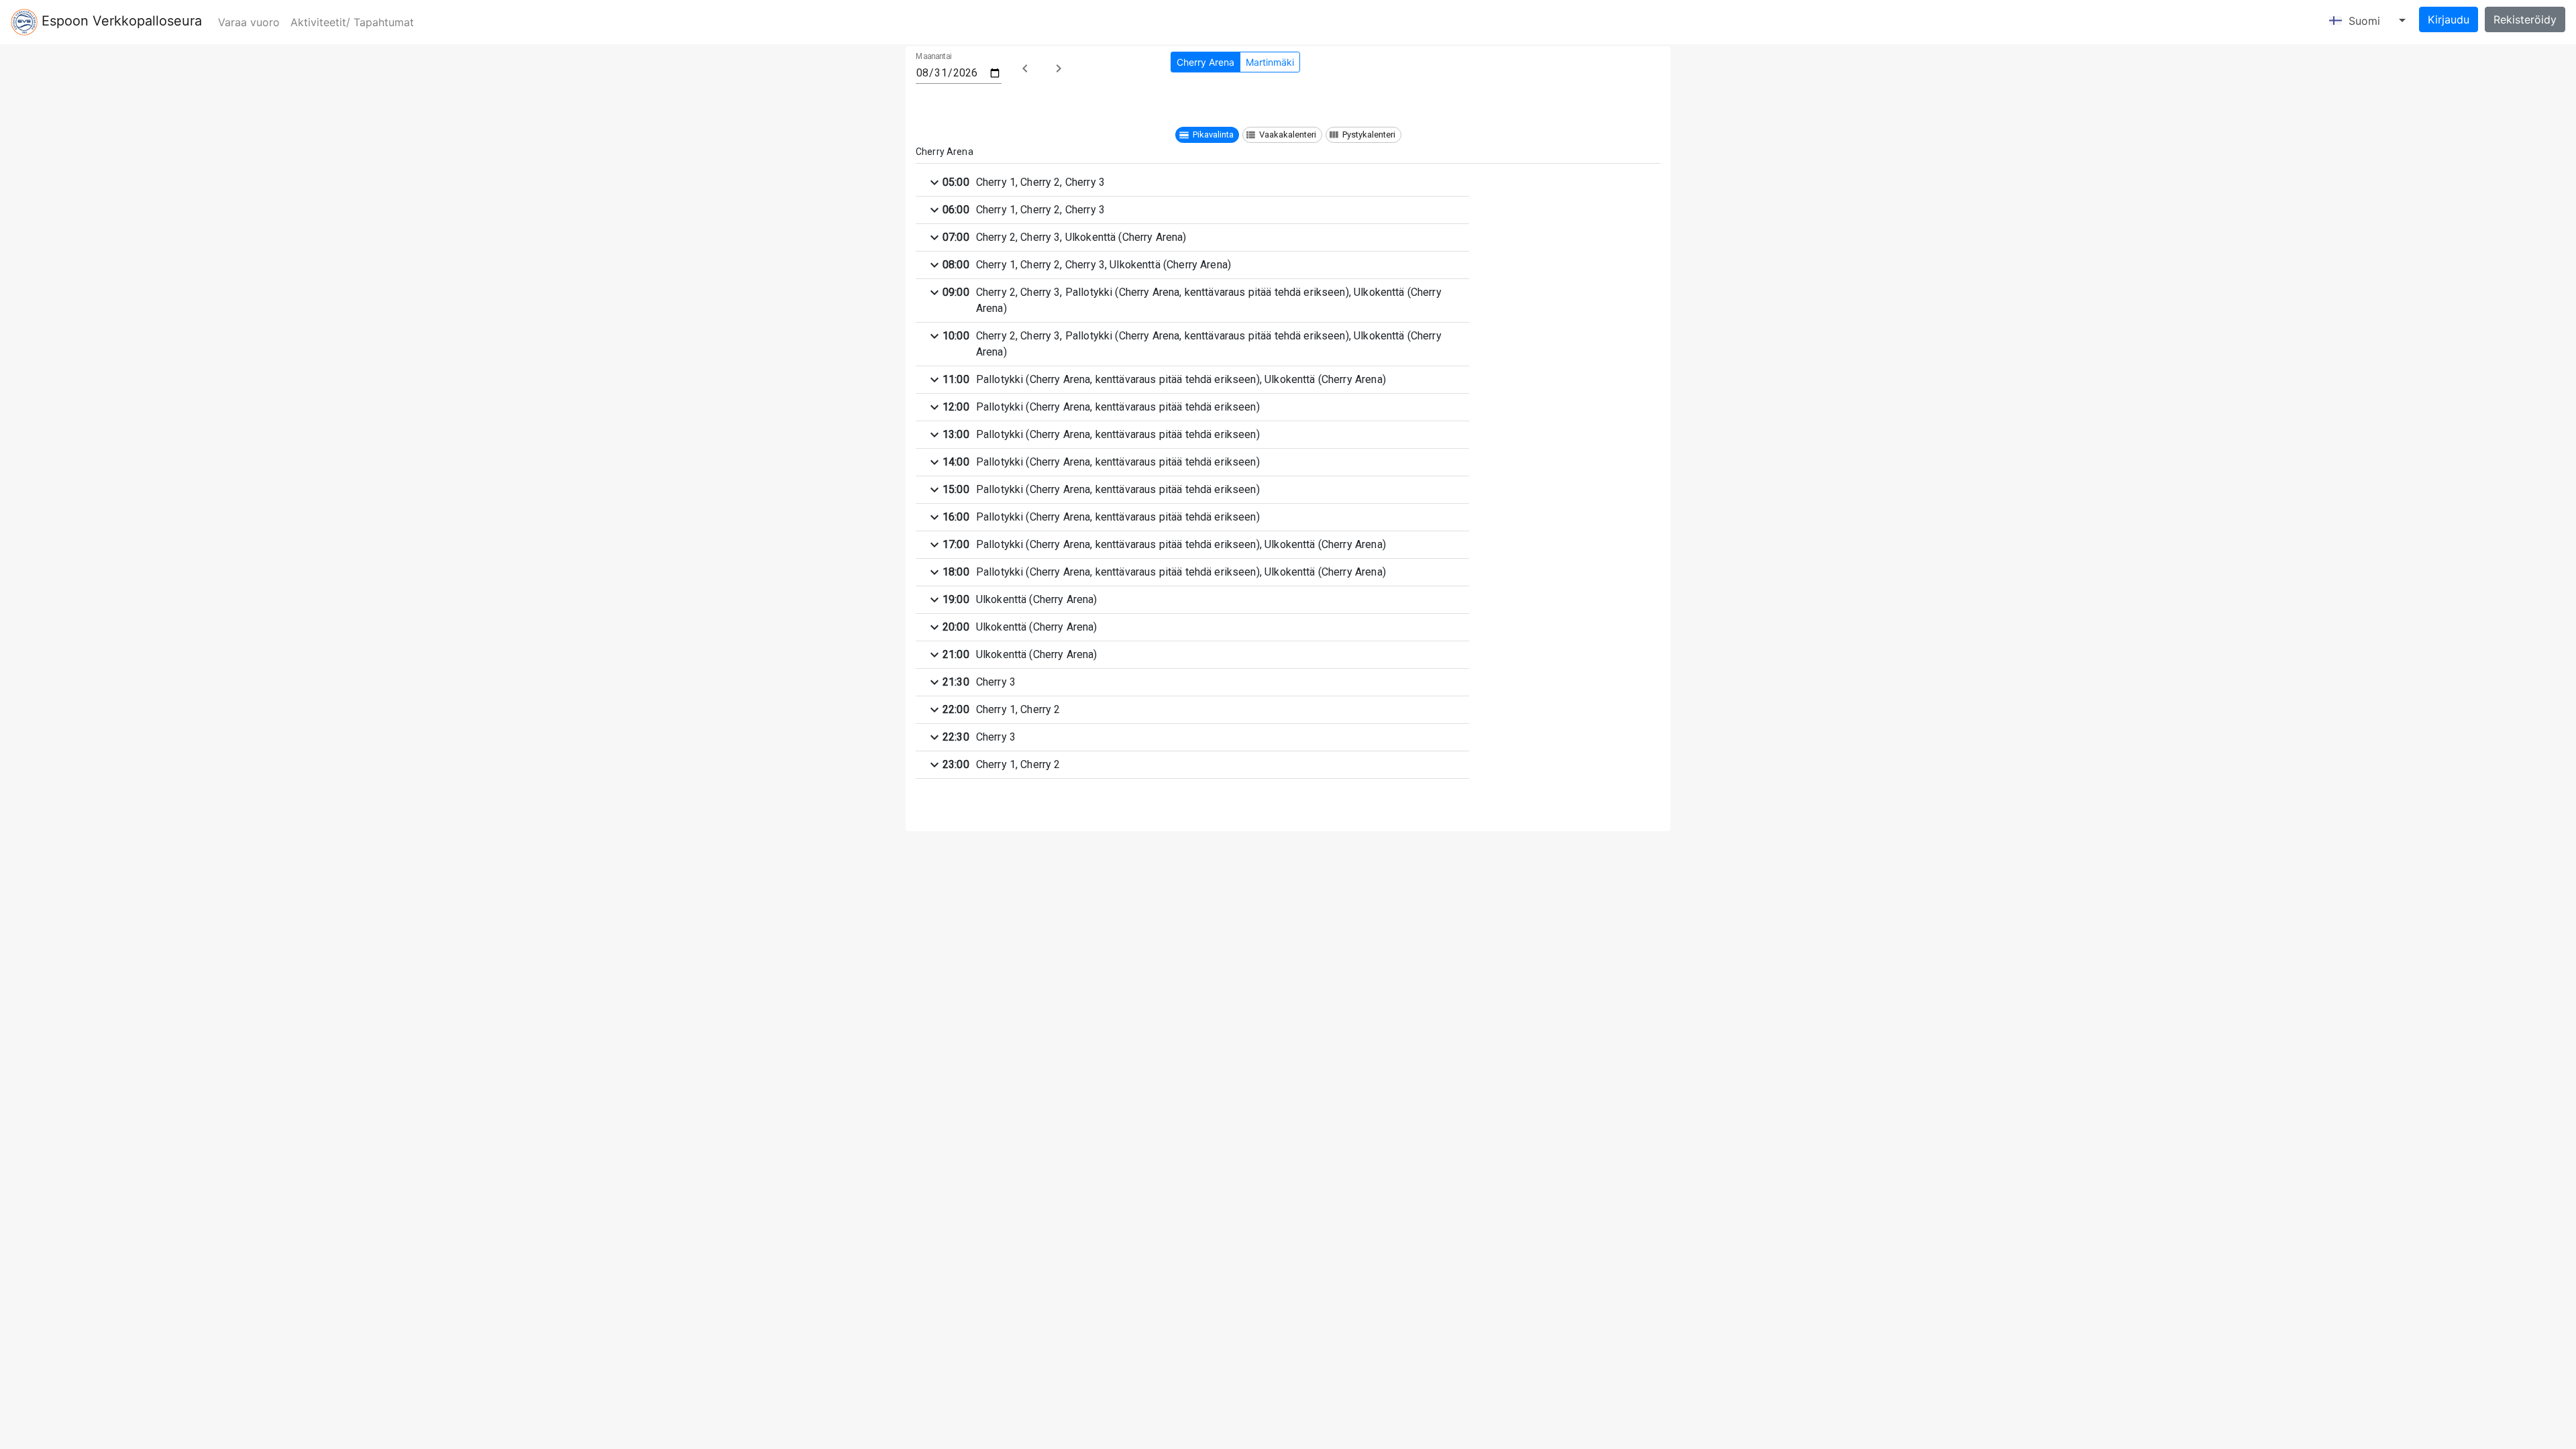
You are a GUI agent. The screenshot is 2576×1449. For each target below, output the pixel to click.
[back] (1025, 68)
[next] (1059, 68)
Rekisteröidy (2525, 19)
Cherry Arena (1205, 62)
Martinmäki (1270, 62)
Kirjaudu (2449, 19)
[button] (1207, 135)
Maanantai (934, 57)
